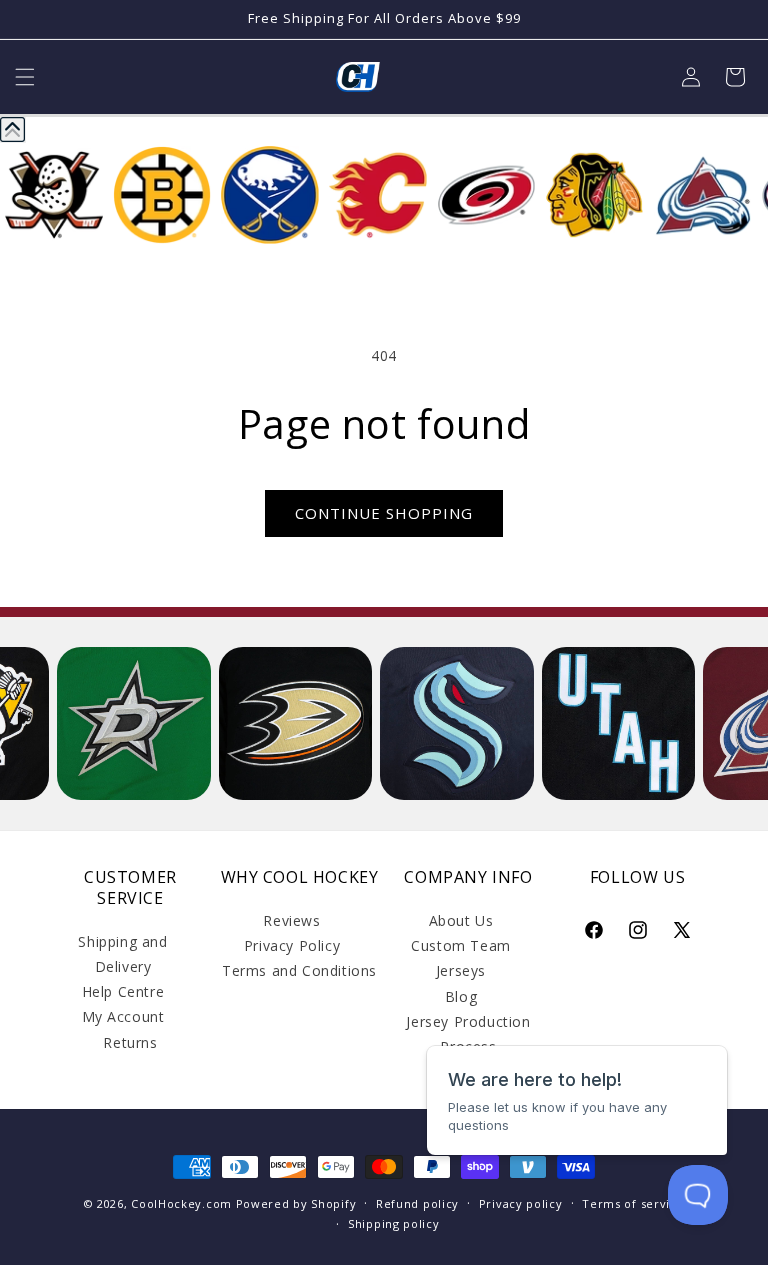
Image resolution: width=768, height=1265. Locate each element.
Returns (130, 1042)
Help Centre (123, 991)
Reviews (291, 920)
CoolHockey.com (181, 1203)
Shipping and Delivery (122, 954)
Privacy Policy (292, 945)
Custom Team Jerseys (461, 958)
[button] (25, 77)
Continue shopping (384, 513)
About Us (461, 920)
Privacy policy (521, 1203)
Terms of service (633, 1203)
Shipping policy (394, 1223)
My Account (123, 1016)
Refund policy (417, 1203)
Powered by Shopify (296, 1203)
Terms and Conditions (299, 970)
